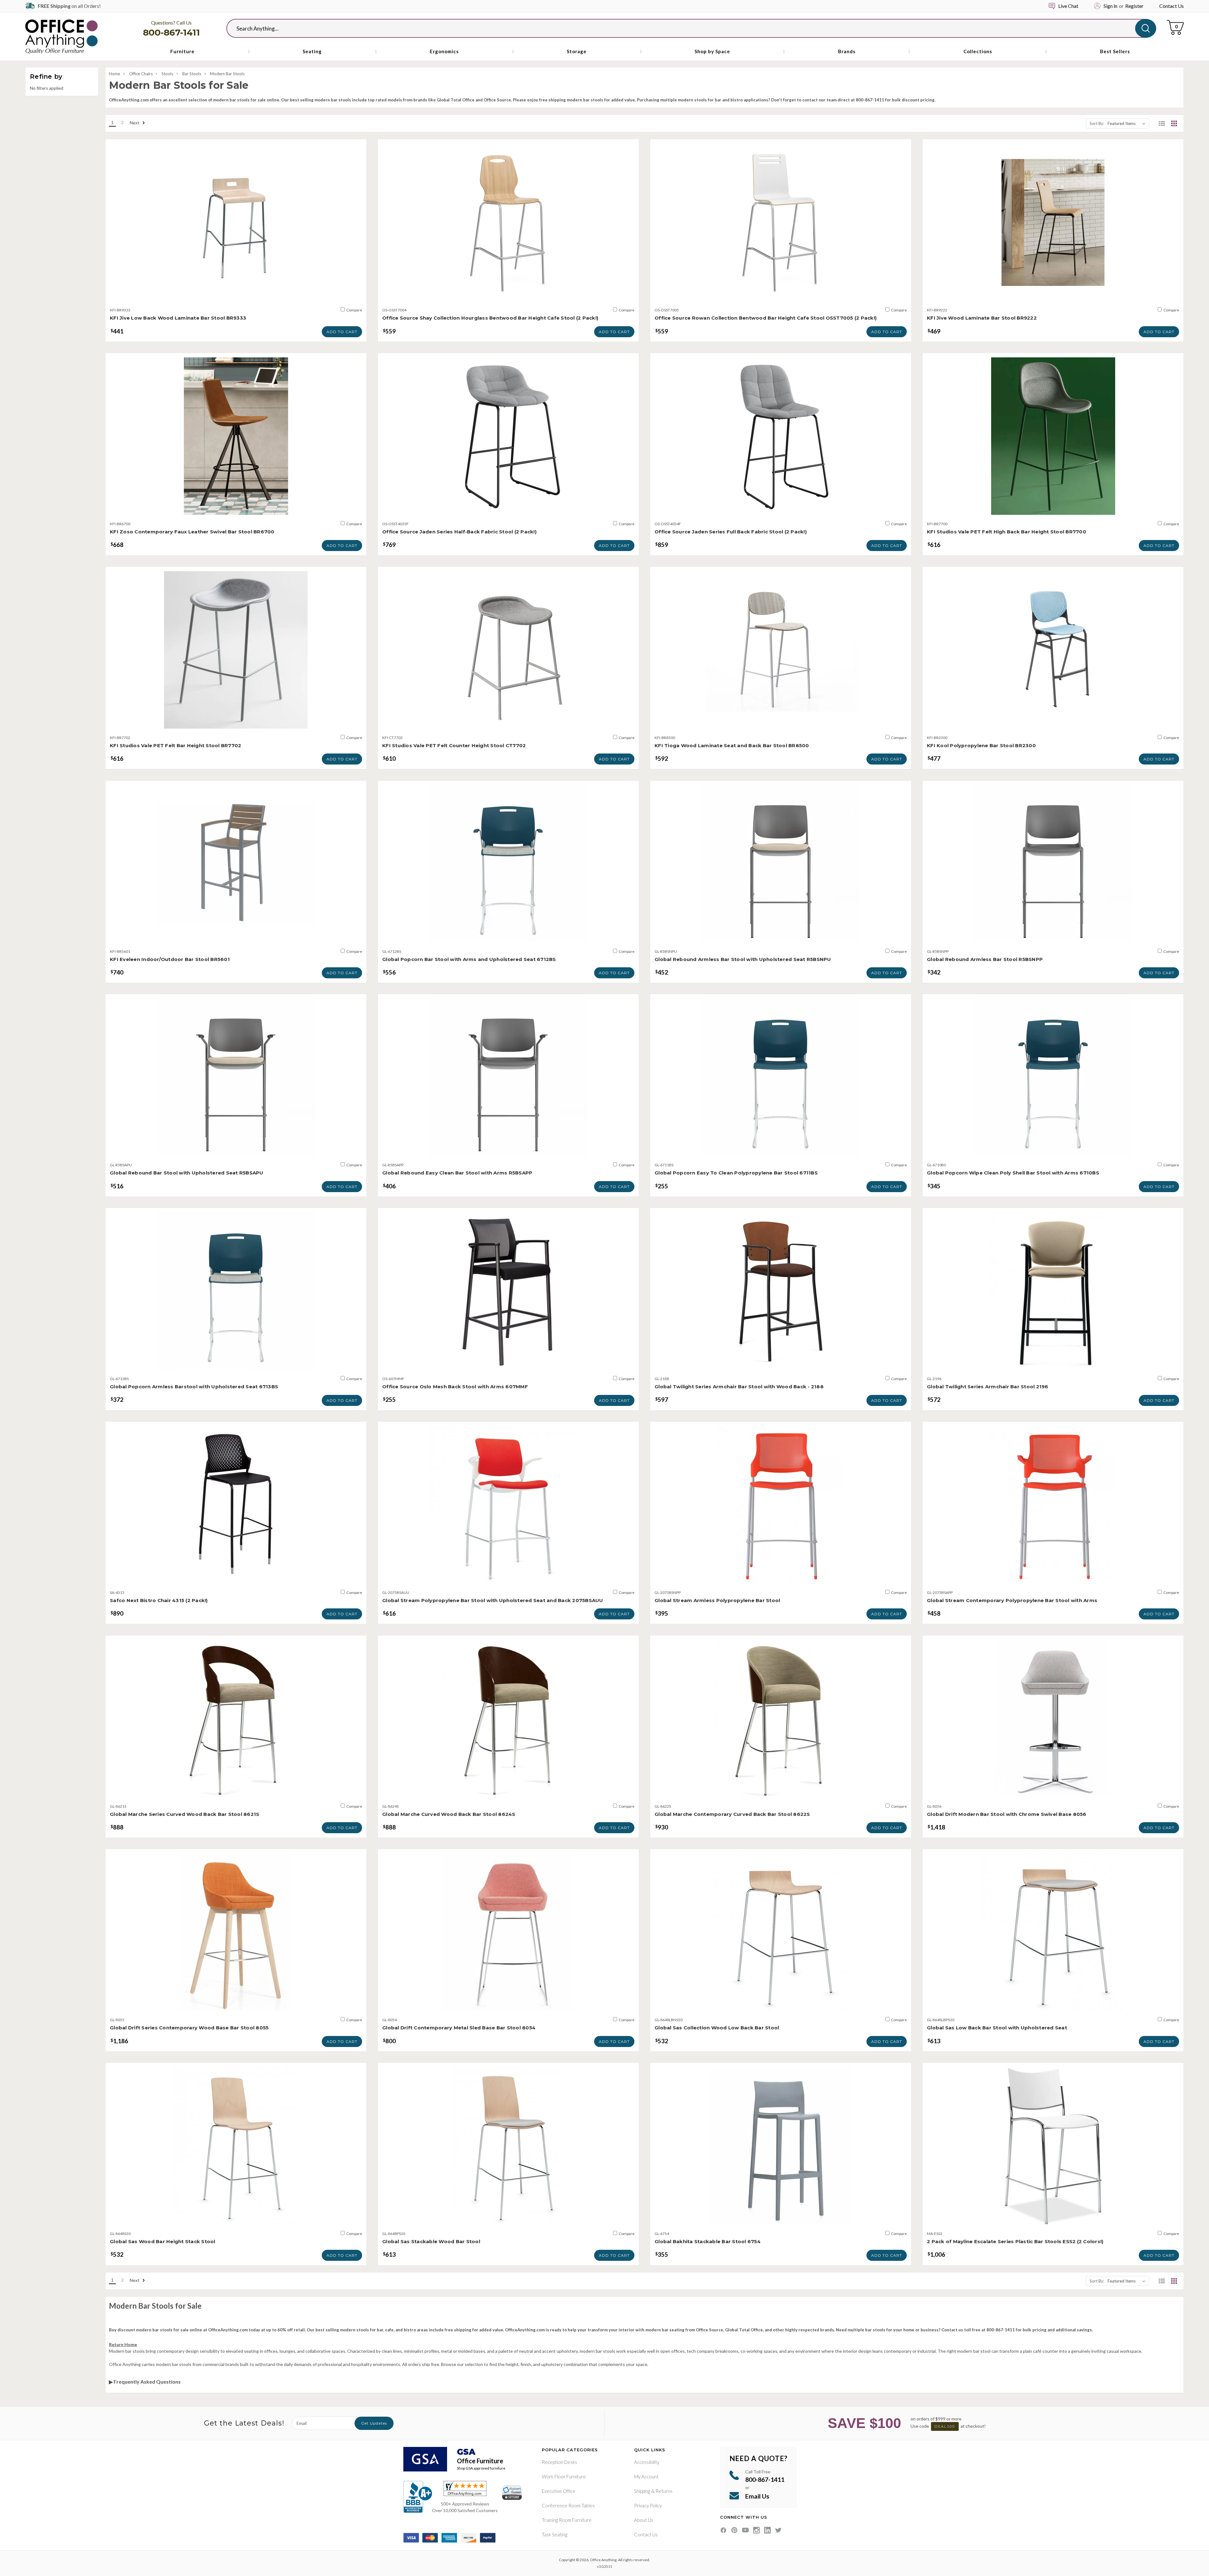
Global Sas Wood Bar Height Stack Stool (163, 2241)
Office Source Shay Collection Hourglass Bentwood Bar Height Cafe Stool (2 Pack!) (490, 318)
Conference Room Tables (568, 2505)
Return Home (123, 2344)
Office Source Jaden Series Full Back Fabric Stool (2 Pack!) (731, 532)
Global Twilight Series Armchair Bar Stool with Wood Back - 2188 (739, 1387)
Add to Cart (342, 332)
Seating (312, 51)
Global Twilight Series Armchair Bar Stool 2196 (988, 1387)
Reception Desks (559, 2462)
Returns (664, 2491)
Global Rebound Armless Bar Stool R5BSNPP (985, 959)
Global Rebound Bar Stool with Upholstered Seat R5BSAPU (187, 1173)
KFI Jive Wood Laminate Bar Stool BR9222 (982, 318)
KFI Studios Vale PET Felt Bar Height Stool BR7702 (176, 745)
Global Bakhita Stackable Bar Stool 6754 (708, 2241)
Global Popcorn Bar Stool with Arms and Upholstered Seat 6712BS (469, 959)
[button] (1162, 123)
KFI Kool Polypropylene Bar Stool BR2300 (981, 745)
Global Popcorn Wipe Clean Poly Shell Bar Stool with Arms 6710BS (1013, 1173)
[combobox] (686, 28)
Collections (978, 51)
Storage (577, 51)
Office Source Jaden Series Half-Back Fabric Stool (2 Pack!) (459, 532)
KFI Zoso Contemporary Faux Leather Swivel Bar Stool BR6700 (192, 532)
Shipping (642, 2491)
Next (135, 123)
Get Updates (374, 2423)
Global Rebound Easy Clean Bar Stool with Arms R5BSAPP (457, 1173)
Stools (167, 74)
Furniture (182, 51)
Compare (354, 310)
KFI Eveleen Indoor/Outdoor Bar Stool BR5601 (170, 959)
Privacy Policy (648, 2505)
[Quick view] (236, 295)
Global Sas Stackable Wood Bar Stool (431, 2241)
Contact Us (1172, 6)
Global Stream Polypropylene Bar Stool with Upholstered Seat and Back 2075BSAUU (493, 1600)
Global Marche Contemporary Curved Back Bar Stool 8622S (732, 1814)
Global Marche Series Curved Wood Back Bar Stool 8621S (184, 1814)
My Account (646, 2476)
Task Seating (555, 2534)
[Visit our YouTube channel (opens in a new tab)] (745, 2530)
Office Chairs (141, 74)
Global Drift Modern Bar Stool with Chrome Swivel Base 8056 (1007, 1814)
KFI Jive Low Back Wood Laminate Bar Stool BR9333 (178, 318)
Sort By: (1097, 123)
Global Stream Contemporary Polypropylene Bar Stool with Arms (1012, 1600)
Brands (847, 51)
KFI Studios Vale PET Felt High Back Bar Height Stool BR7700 (1007, 532)
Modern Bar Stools (227, 74)
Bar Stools (192, 74)
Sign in (1110, 6)
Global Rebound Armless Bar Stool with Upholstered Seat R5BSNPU (743, 959)
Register (1134, 6)
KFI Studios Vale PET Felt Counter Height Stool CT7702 (454, 745)
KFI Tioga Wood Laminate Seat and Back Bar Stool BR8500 (732, 745)
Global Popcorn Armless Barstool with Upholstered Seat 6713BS (194, 1387)
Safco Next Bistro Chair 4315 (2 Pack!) (159, 1600)
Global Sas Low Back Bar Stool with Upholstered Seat (997, 2028)
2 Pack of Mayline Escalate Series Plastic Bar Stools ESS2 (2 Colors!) (1015, 2241)
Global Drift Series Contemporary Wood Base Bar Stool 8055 (189, 2028)
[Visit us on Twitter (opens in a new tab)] (778, 2530)
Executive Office (559, 2491)
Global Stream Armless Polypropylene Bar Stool (717, 1600)
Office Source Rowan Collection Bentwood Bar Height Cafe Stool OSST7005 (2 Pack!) (766, 318)
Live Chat (1068, 6)
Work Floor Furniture (564, 2476)
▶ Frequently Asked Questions (145, 2382)
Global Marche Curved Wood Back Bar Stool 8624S (449, 1814)
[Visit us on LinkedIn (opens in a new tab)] (767, 2530)
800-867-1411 (171, 32)
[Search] (1146, 28)
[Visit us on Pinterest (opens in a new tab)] (734, 2530)
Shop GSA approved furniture (481, 2468)
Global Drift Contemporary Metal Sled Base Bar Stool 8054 (459, 2028)
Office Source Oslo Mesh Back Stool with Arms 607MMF (455, 1387)
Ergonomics (444, 51)
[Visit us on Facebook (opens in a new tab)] (723, 2530)
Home (114, 74)
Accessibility (647, 2462)
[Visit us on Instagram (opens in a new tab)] (756, 2530)
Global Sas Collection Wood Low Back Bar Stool (717, 2028)
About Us (644, 2520)
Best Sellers (1115, 51)
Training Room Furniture (567, 2520)
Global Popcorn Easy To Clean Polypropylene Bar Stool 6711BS (736, 1173)
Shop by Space (712, 51)
